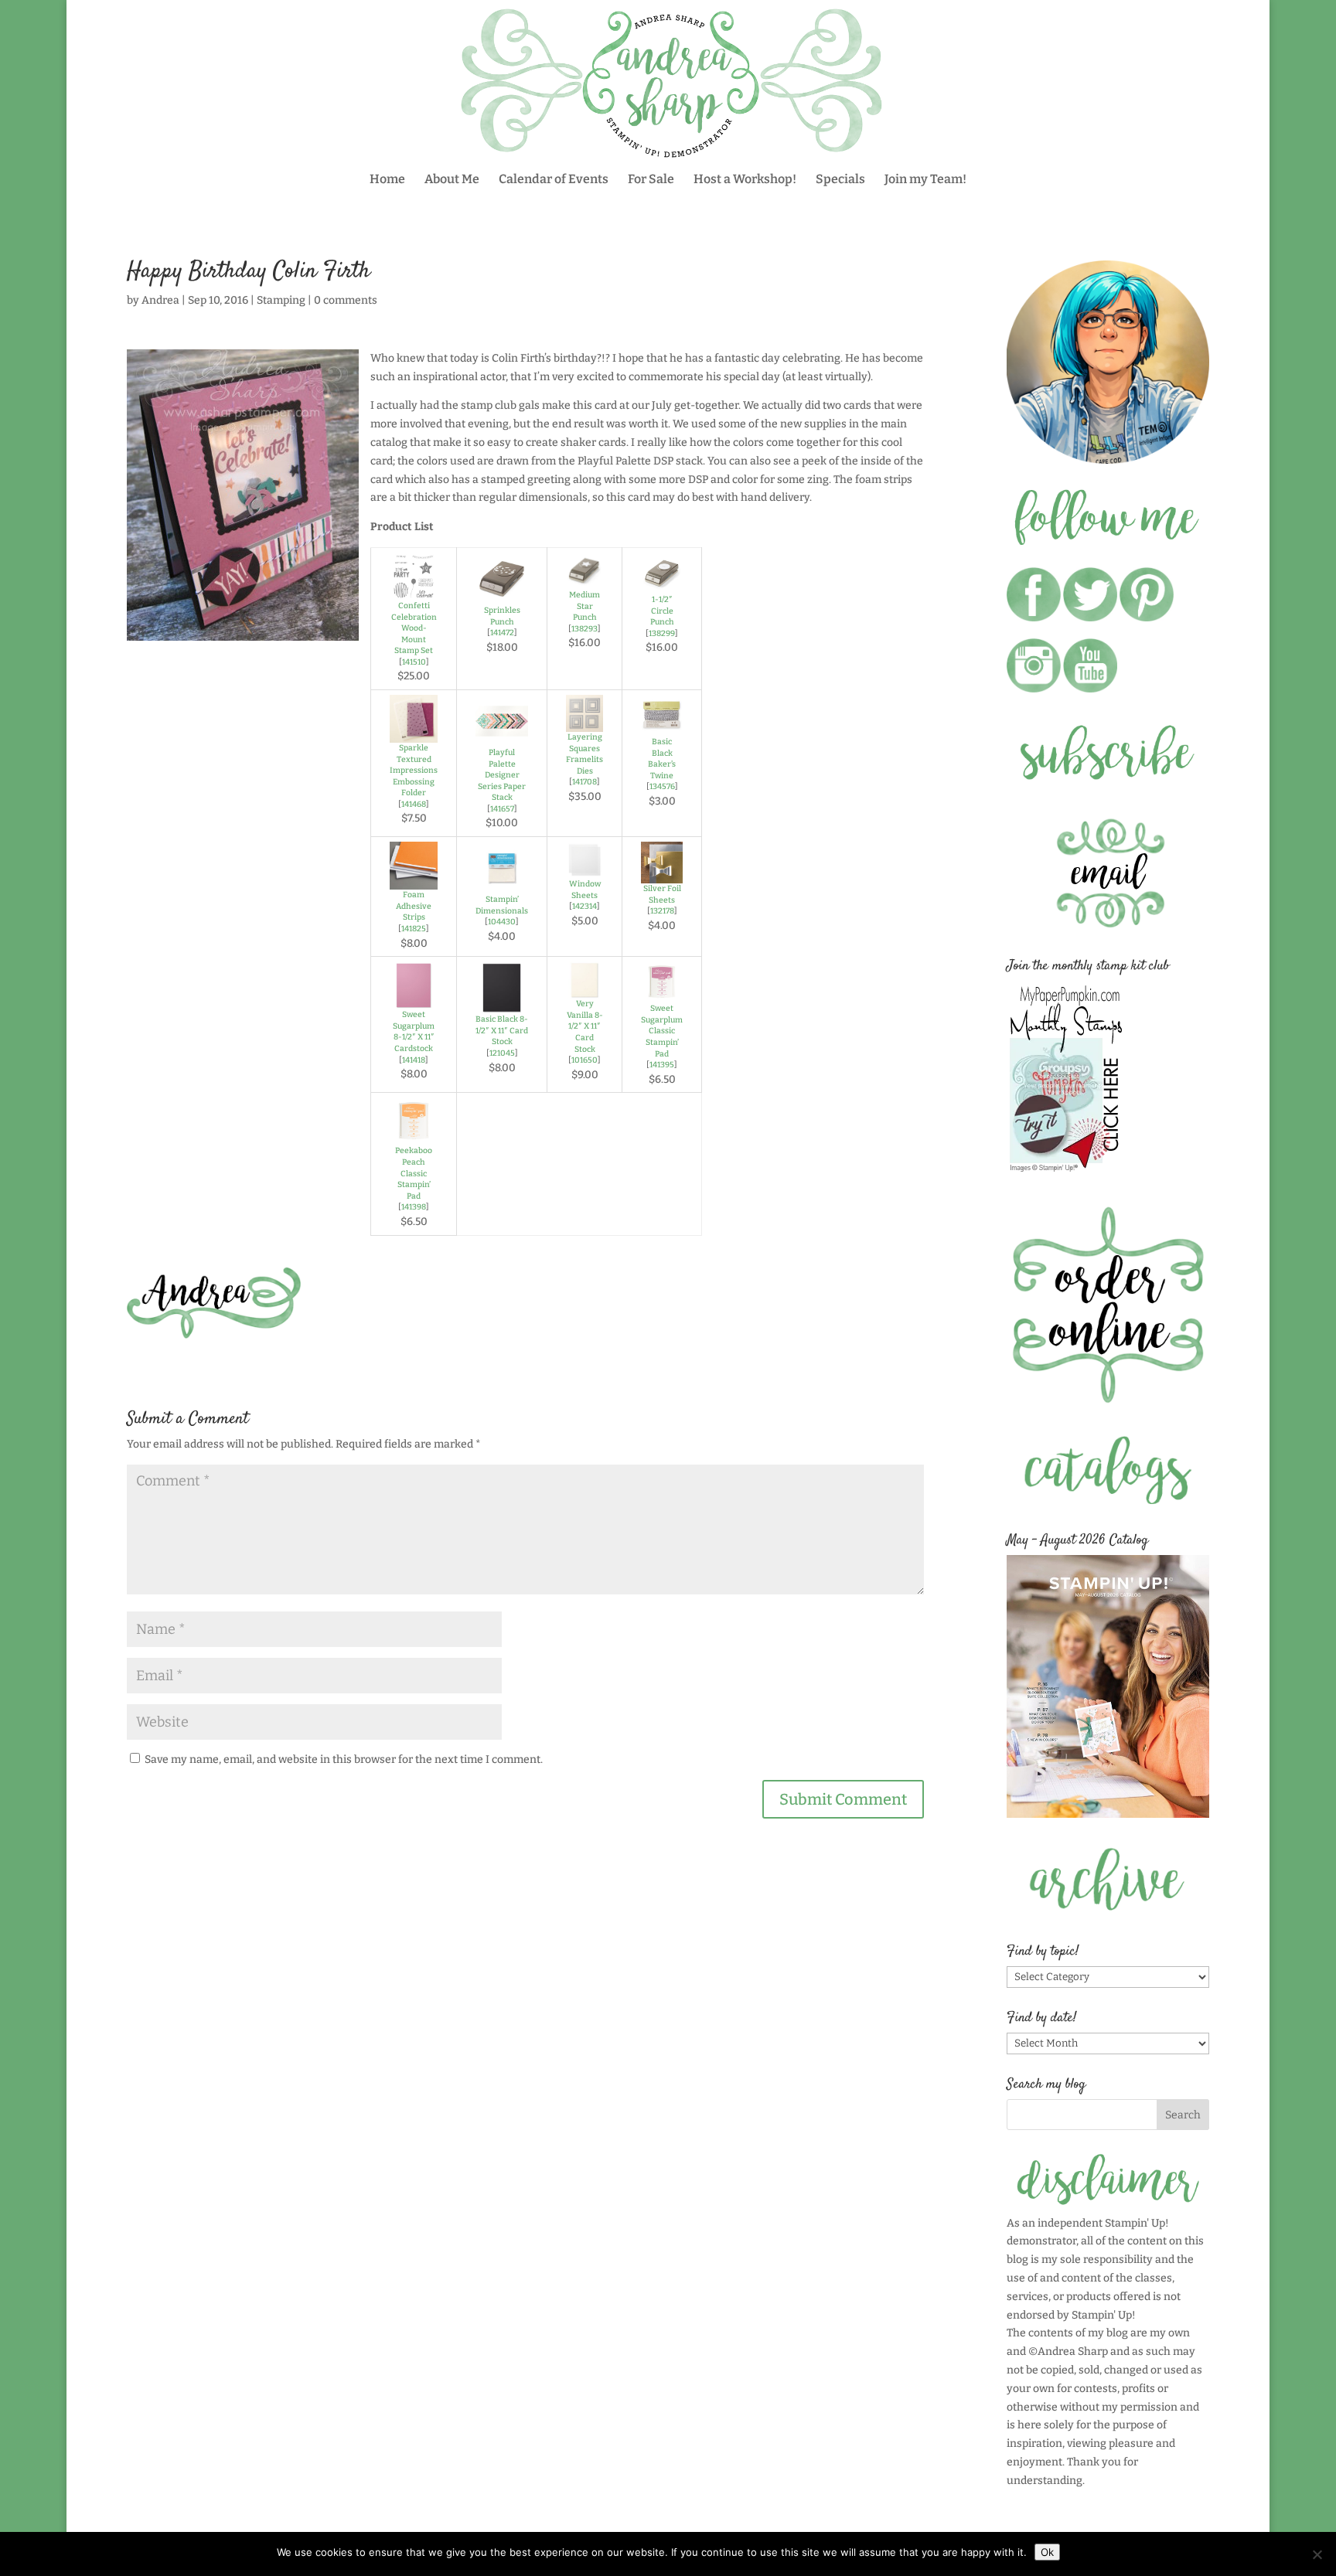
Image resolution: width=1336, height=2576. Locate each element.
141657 (502, 809)
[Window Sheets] (584, 869)
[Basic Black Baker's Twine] (662, 727)
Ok (1047, 2552)
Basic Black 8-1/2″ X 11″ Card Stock (502, 1030)
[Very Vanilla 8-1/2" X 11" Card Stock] (584, 989)
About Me (452, 180)
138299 (662, 633)
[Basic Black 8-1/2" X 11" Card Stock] (502, 1004)
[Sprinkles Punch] (502, 596)
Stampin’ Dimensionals (502, 905)
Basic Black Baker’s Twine (662, 759)
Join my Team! (925, 180)
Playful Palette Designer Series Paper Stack (502, 775)
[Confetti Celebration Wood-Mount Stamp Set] (414, 591)
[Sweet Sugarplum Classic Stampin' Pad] (662, 994)
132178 (662, 911)
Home (387, 180)
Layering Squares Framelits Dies (584, 754)
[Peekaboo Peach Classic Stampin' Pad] (414, 1137)
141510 (414, 662)
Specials (840, 180)
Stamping (281, 300)
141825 (414, 929)
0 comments (346, 300)
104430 (502, 922)
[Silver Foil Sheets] (662, 874)
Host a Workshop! (745, 180)
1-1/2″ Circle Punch (662, 611)
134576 (662, 786)
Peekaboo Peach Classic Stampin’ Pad (414, 1173)
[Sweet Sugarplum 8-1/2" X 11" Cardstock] (414, 1000)
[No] (1317, 2554)
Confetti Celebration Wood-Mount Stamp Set (414, 628)
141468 (414, 804)
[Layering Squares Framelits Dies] (584, 722)
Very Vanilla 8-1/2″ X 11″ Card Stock (585, 1026)
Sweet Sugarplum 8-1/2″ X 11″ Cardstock (414, 1031)
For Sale (651, 180)
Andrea (160, 300)
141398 (414, 1207)
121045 (502, 1053)
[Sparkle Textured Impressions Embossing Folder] (414, 733)
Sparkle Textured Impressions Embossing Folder (414, 770)
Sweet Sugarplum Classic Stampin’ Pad (662, 1031)
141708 (584, 782)
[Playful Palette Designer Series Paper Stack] (502, 738)
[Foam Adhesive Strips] (414, 880)
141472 (502, 633)
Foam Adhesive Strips (414, 906)
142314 (584, 906)
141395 (662, 1065)
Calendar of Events (554, 180)
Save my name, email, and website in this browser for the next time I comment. (344, 1759)
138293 (584, 629)
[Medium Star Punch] (584, 580)
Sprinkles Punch (502, 616)
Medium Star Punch (584, 606)
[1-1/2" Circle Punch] (662, 585)
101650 (584, 1060)
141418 (414, 1060)
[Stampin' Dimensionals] (502, 885)
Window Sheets (585, 890)
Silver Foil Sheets (662, 894)
